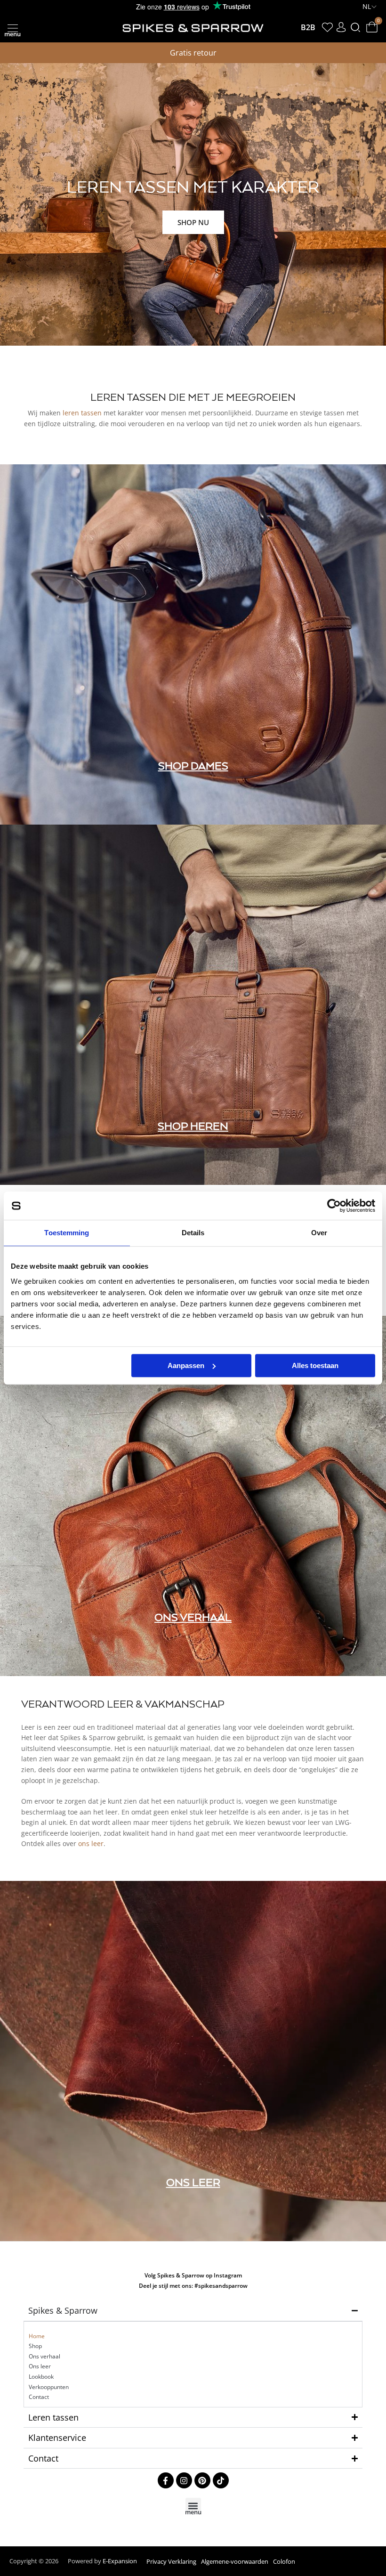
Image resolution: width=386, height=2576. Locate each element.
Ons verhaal (44, 2356)
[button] (12, 28)
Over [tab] (319, 1233)
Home (37, 2336)
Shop (35, 2346)
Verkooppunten (49, 2387)
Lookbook (41, 2377)
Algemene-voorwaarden (235, 2561)
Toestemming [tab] (67, 1233)
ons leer (91, 1843)
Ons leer (40, 2366)
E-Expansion (120, 2561)
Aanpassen (186, 1365)
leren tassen (82, 413)
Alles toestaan (315, 1365)
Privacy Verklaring (171, 2561)
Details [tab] (193, 1233)
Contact (39, 2397)
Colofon (284, 2561)
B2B (308, 27)
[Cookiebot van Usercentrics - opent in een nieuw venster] (334, 1206)
